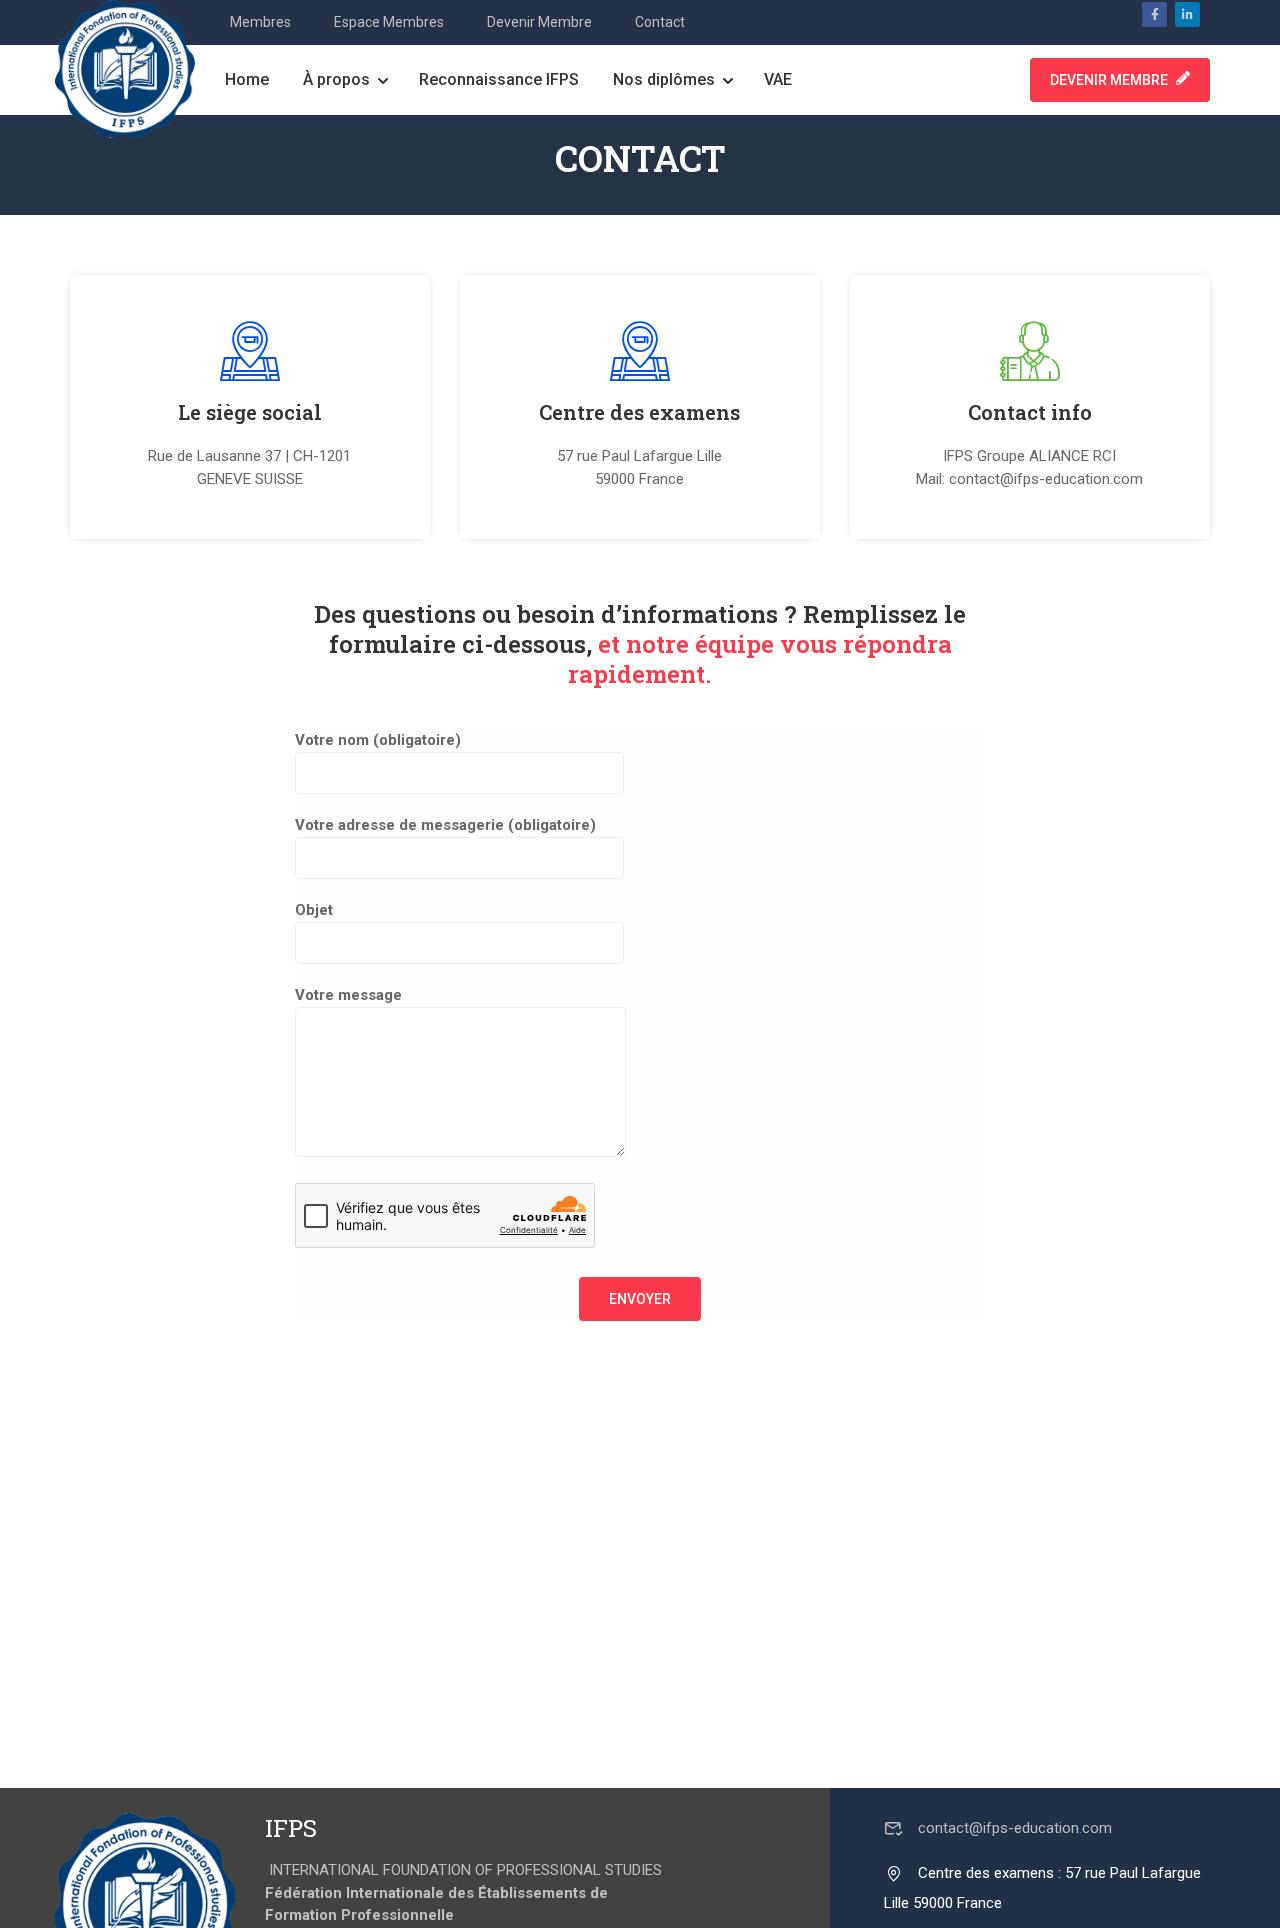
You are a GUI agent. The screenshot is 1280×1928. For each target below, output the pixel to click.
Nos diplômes (664, 79)
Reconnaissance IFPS (499, 79)
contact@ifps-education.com (1015, 1828)
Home (247, 79)
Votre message (348, 995)
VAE (778, 79)
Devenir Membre (539, 22)
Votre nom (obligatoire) (378, 740)
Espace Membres (389, 22)
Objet (314, 910)
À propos (336, 79)
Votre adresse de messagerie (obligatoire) (445, 825)
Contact (660, 22)
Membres (260, 22)
